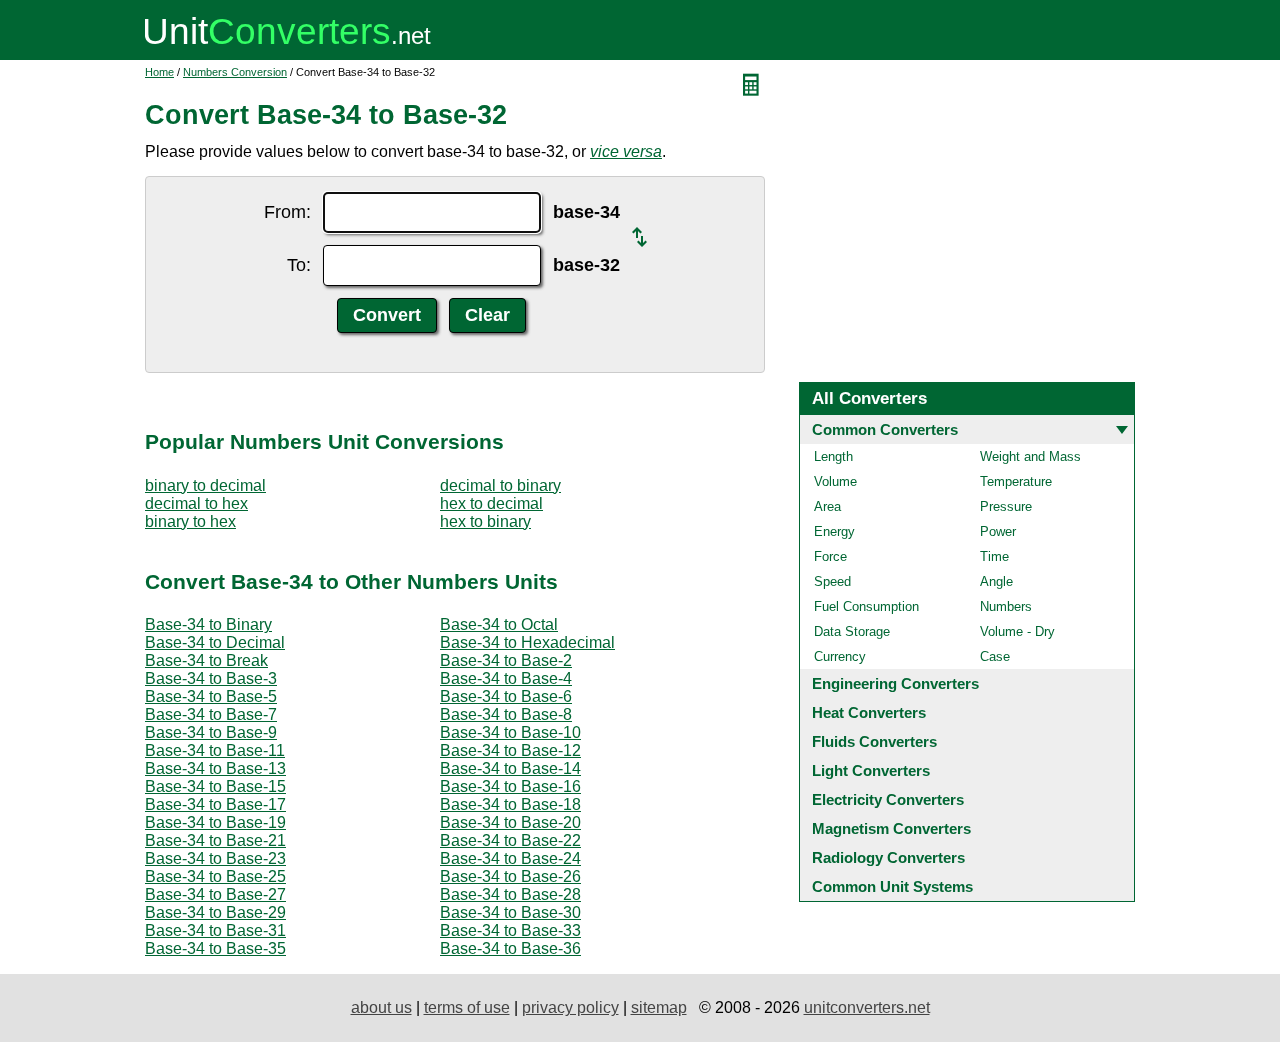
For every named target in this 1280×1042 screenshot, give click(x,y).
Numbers (1006, 606)
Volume (835, 481)
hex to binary (485, 521)
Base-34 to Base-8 (506, 714)
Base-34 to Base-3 (211, 678)
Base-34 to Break (206, 660)
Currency (840, 656)
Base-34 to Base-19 (215, 822)
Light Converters (871, 770)
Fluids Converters (874, 741)
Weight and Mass (1030, 456)
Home (159, 72)
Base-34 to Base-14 (510, 768)
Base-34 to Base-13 (215, 768)
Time (994, 556)
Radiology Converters (888, 857)
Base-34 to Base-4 (506, 678)
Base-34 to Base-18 (510, 804)
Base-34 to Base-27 (215, 894)
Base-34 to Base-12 (510, 750)
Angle (996, 581)
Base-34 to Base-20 (510, 822)
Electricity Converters (888, 799)
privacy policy (570, 1007)
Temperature (1016, 481)
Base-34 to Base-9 (211, 732)
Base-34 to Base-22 (510, 840)
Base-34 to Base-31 (215, 930)
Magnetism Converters (891, 828)
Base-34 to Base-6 (506, 696)
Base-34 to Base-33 (510, 930)
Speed (832, 581)
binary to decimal (205, 485)
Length (833, 456)
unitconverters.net (867, 1007)
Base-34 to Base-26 (510, 876)
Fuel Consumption (866, 606)
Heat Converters (869, 712)
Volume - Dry (1017, 631)
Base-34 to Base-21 (215, 840)
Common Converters (885, 429)
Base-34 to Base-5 (211, 696)
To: (299, 265)
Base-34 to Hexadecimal (527, 642)
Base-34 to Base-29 (215, 912)
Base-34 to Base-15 (215, 786)
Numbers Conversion (235, 72)
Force (830, 556)
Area (827, 506)
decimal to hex (196, 503)
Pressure (1006, 506)
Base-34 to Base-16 (510, 786)
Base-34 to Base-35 (215, 948)
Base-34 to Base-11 (215, 750)
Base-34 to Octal (499, 624)
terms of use (467, 1007)
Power (998, 531)
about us (381, 1007)
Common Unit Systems (892, 886)
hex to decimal (491, 503)
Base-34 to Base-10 (510, 732)
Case (995, 656)
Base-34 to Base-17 (215, 804)
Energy (834, 531)
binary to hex (190, 521)
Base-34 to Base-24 (510, 858)
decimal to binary (500, 485)
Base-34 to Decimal (215, 642)
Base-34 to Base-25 (215, 876)
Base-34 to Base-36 (510, 948)
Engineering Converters (895, 683)
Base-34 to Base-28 (510, 894)
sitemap (659, 1007)
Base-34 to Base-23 (215, 858)
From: (287, 212)
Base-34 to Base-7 (211, 714)
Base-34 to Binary (208, 624)
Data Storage (852, 631)
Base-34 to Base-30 (510, 912)
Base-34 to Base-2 (506, 660)
